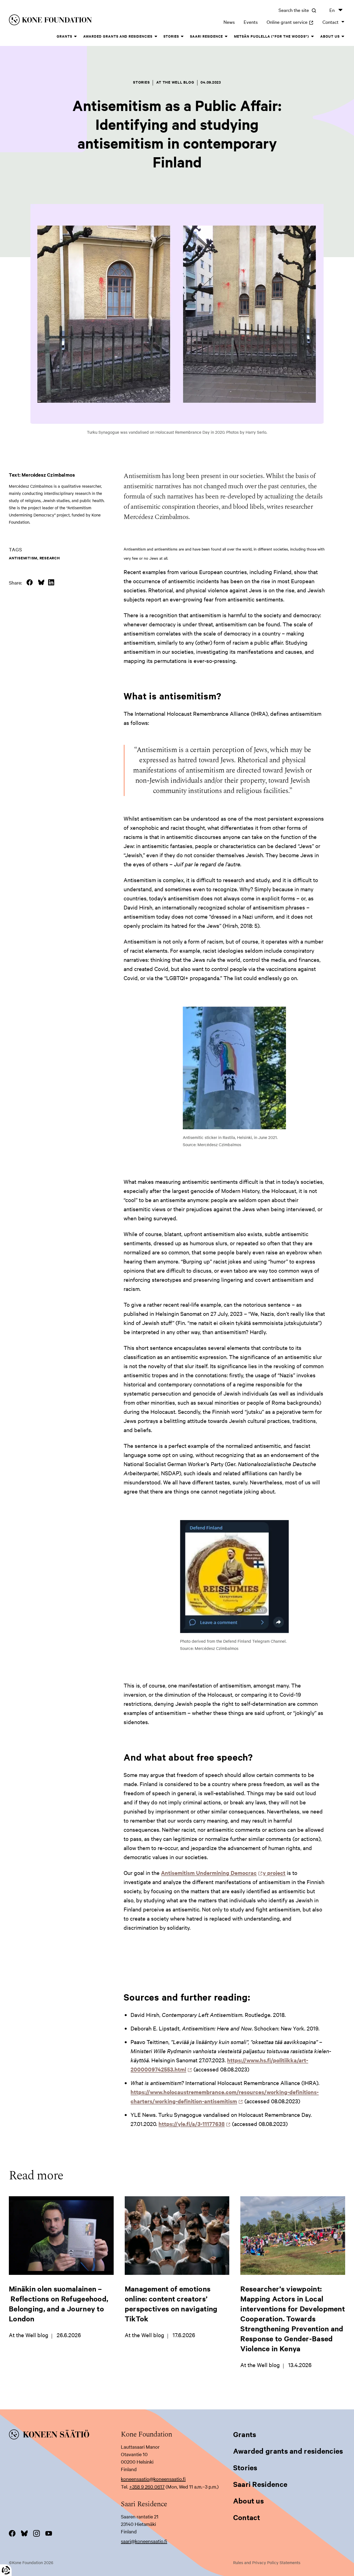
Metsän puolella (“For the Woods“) (272, 36)
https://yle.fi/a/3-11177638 (193, 2124)
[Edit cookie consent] (6, 2570)
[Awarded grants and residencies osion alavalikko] (156, 37)
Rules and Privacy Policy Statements (267, 2562)
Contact (330, 22)
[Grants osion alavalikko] (76, 37)
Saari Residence (206, 36)
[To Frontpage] (65, 2435)
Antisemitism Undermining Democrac (210, 1873)
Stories (171, 36)
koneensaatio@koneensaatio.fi (153, 2479)
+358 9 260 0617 (147, 2486)
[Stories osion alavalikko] (182, 37)
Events (251, 22)
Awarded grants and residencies (118, 36)
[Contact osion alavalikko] (343, 22)
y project (274, 1873)
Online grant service (290, 22)
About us (330, 36)
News (229, 22)
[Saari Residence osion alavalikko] (226, 37)
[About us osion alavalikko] (343, 37)
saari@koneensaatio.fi (144, 2541)
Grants (64, 36)
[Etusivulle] (81, 21)
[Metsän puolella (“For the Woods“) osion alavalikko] (313, 37)
